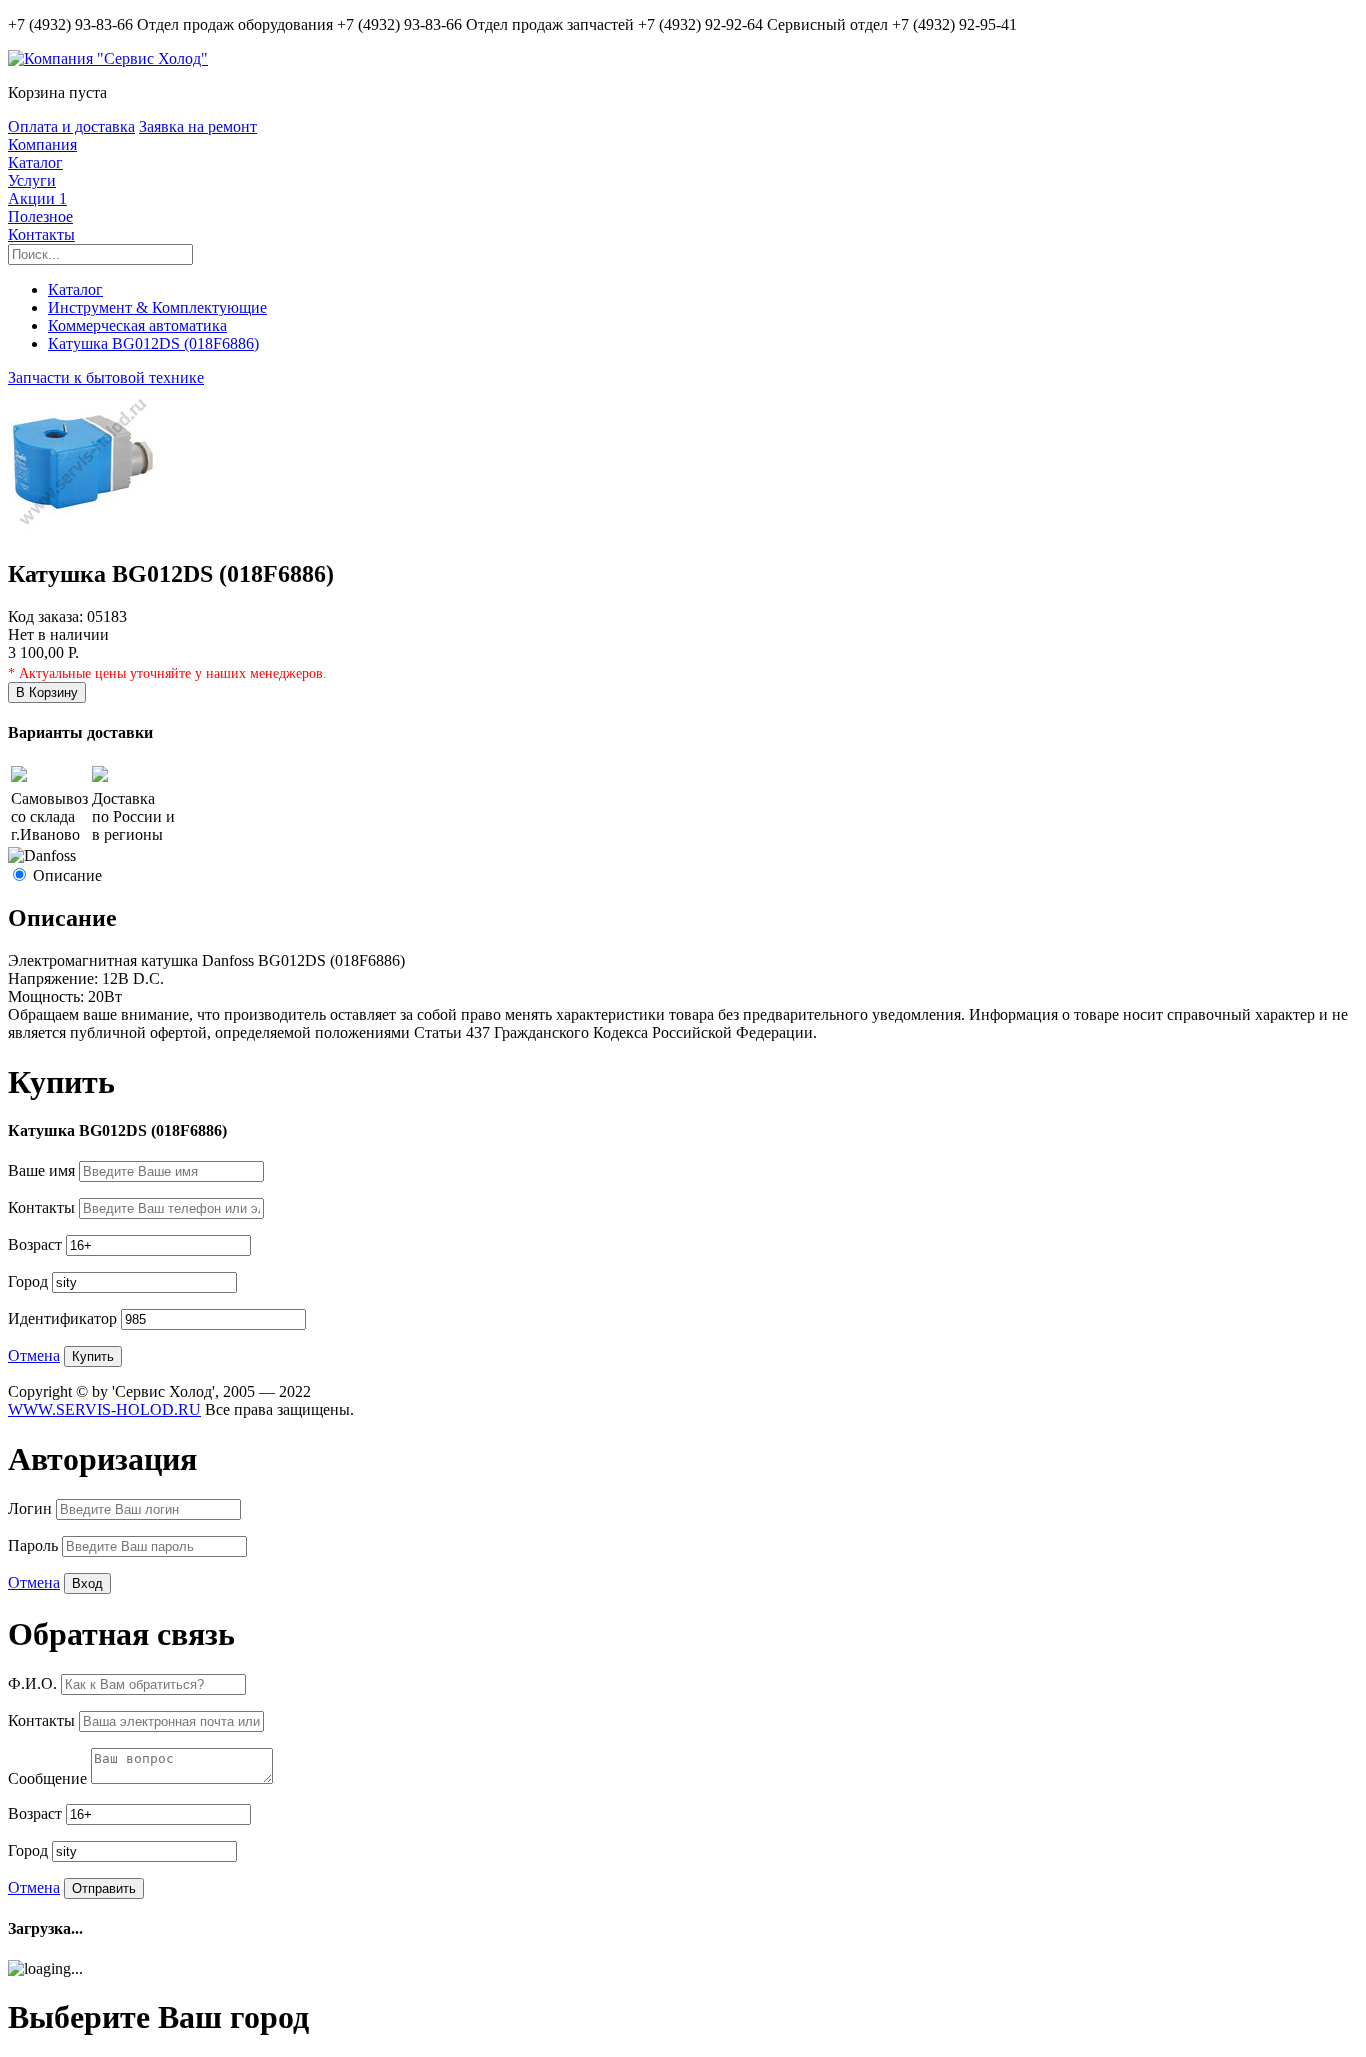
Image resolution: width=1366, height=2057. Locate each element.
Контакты (41, 234)
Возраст (37, 1244)
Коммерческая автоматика (137, 325)
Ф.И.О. (34, 1683)
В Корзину (47, 692)
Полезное (40, 216)
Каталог (35, 162)
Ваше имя (43, 1170)
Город (30, 1281)
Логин (32, 1508)
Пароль (35, 1545)
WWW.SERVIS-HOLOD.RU (104, 1409)
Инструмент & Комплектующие (157, 307)
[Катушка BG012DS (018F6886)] (83, 531)
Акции (37, 198)
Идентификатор (64, 1318)
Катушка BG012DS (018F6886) (153, 343)
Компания (42, 144)
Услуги (32, 180)
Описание (67, 875)
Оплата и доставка (71, 126)
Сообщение (49, 1778)
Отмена (34, 1355)
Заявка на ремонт (198, 126)
